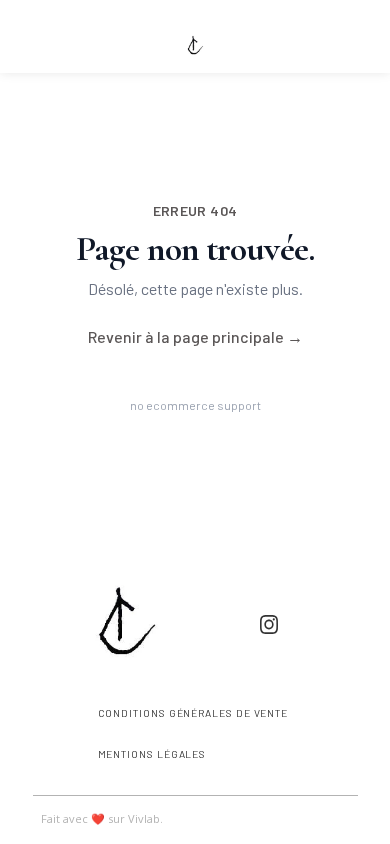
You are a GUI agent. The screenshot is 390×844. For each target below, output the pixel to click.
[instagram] (269, 624)
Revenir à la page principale (195, 336)
